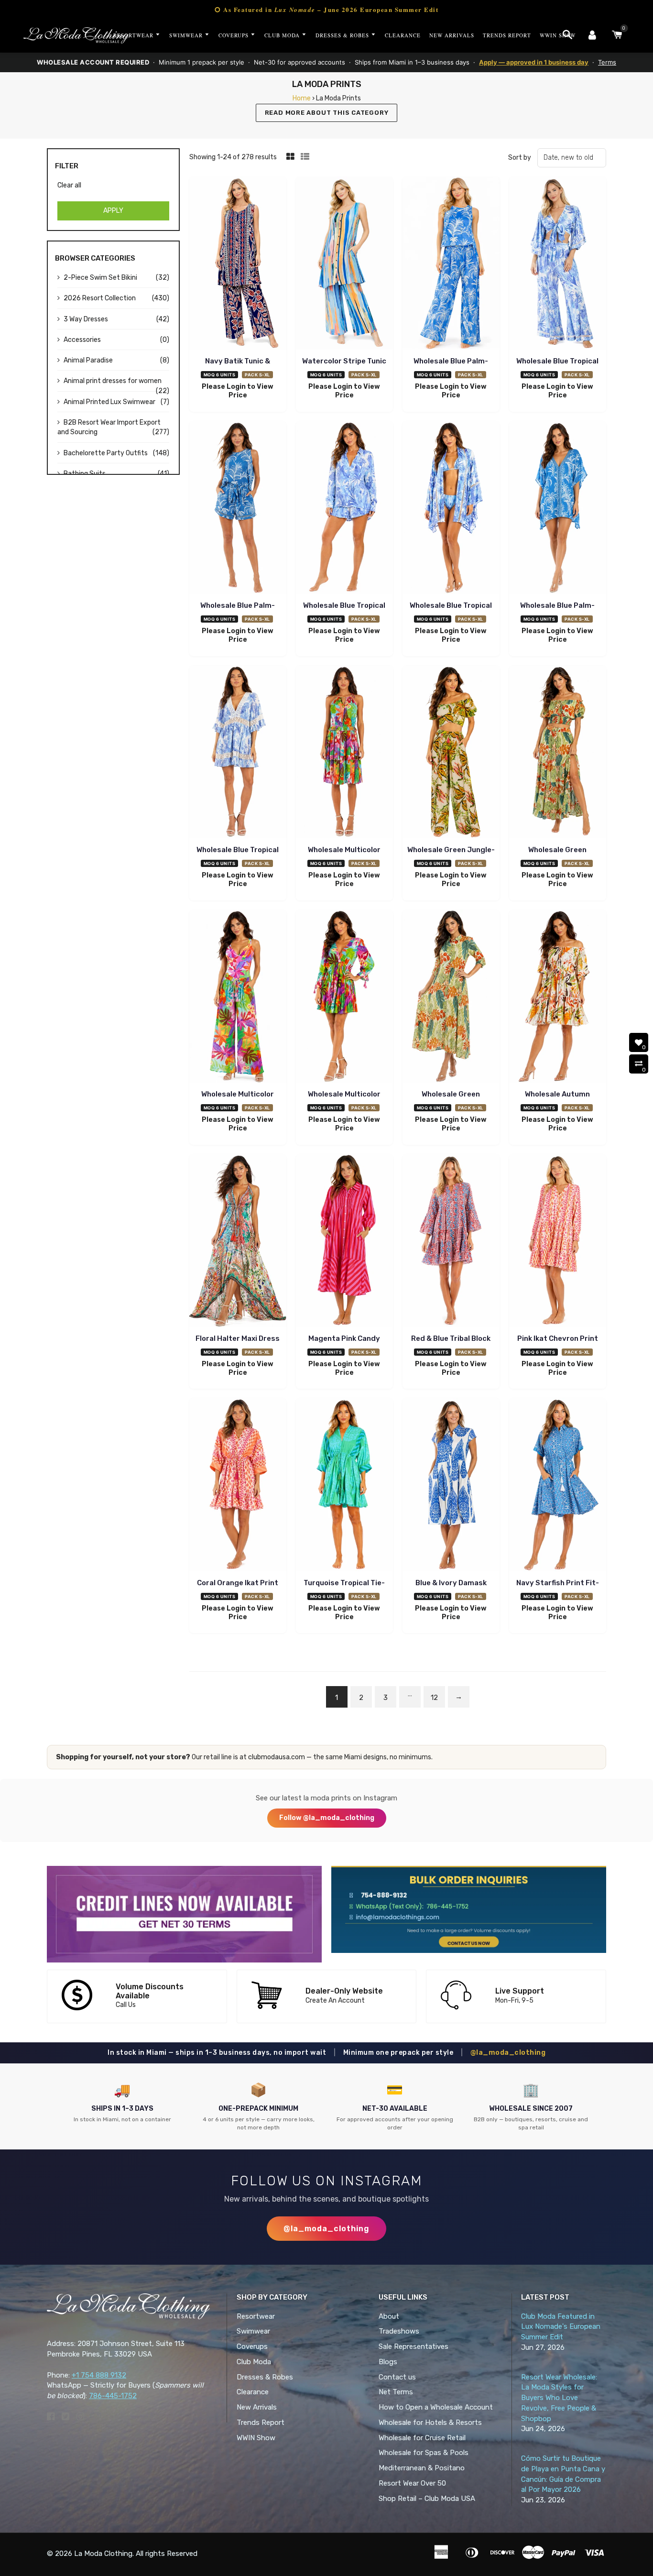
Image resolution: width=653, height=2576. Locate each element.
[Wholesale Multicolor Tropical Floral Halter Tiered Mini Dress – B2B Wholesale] (344, 753)
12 (434, 1698)
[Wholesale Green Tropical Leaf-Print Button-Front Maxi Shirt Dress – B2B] (451, 998)
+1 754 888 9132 (99, 2375)
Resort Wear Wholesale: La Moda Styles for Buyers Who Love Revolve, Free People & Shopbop (559, 2398)
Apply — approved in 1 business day (534, 62)
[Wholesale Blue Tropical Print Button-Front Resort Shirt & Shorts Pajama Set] (344, 509)
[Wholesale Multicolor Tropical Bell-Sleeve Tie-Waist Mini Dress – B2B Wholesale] (344, 998)
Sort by (520, 158)
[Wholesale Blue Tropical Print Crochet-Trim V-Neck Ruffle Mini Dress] (238, 753)
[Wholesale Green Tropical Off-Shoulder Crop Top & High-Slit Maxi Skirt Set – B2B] (558, 753)
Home (302, 98)
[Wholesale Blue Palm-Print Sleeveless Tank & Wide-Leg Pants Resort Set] (451, 265)
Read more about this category (327, 113)
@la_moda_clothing (508, 2053)
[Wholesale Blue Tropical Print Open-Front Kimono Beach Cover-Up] (451, 509)
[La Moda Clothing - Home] (76, 35)
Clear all (69, 185)
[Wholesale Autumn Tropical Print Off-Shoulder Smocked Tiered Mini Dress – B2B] (558, 998)
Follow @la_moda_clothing (327, 1818)
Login (236, 387)
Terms (607, 62)
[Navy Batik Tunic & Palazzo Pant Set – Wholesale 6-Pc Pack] (238, 265)
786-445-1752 (113, 2396)
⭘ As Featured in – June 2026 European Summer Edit (326, 9)
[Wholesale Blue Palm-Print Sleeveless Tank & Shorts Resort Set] (238, 509)
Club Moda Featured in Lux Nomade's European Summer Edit (561, 2327)
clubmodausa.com (277, 1757)
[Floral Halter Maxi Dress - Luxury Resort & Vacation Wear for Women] (238, 1242)
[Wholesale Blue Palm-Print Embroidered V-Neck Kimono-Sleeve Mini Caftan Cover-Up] (558, 509)
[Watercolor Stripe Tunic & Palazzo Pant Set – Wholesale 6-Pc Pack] (344, 265)
